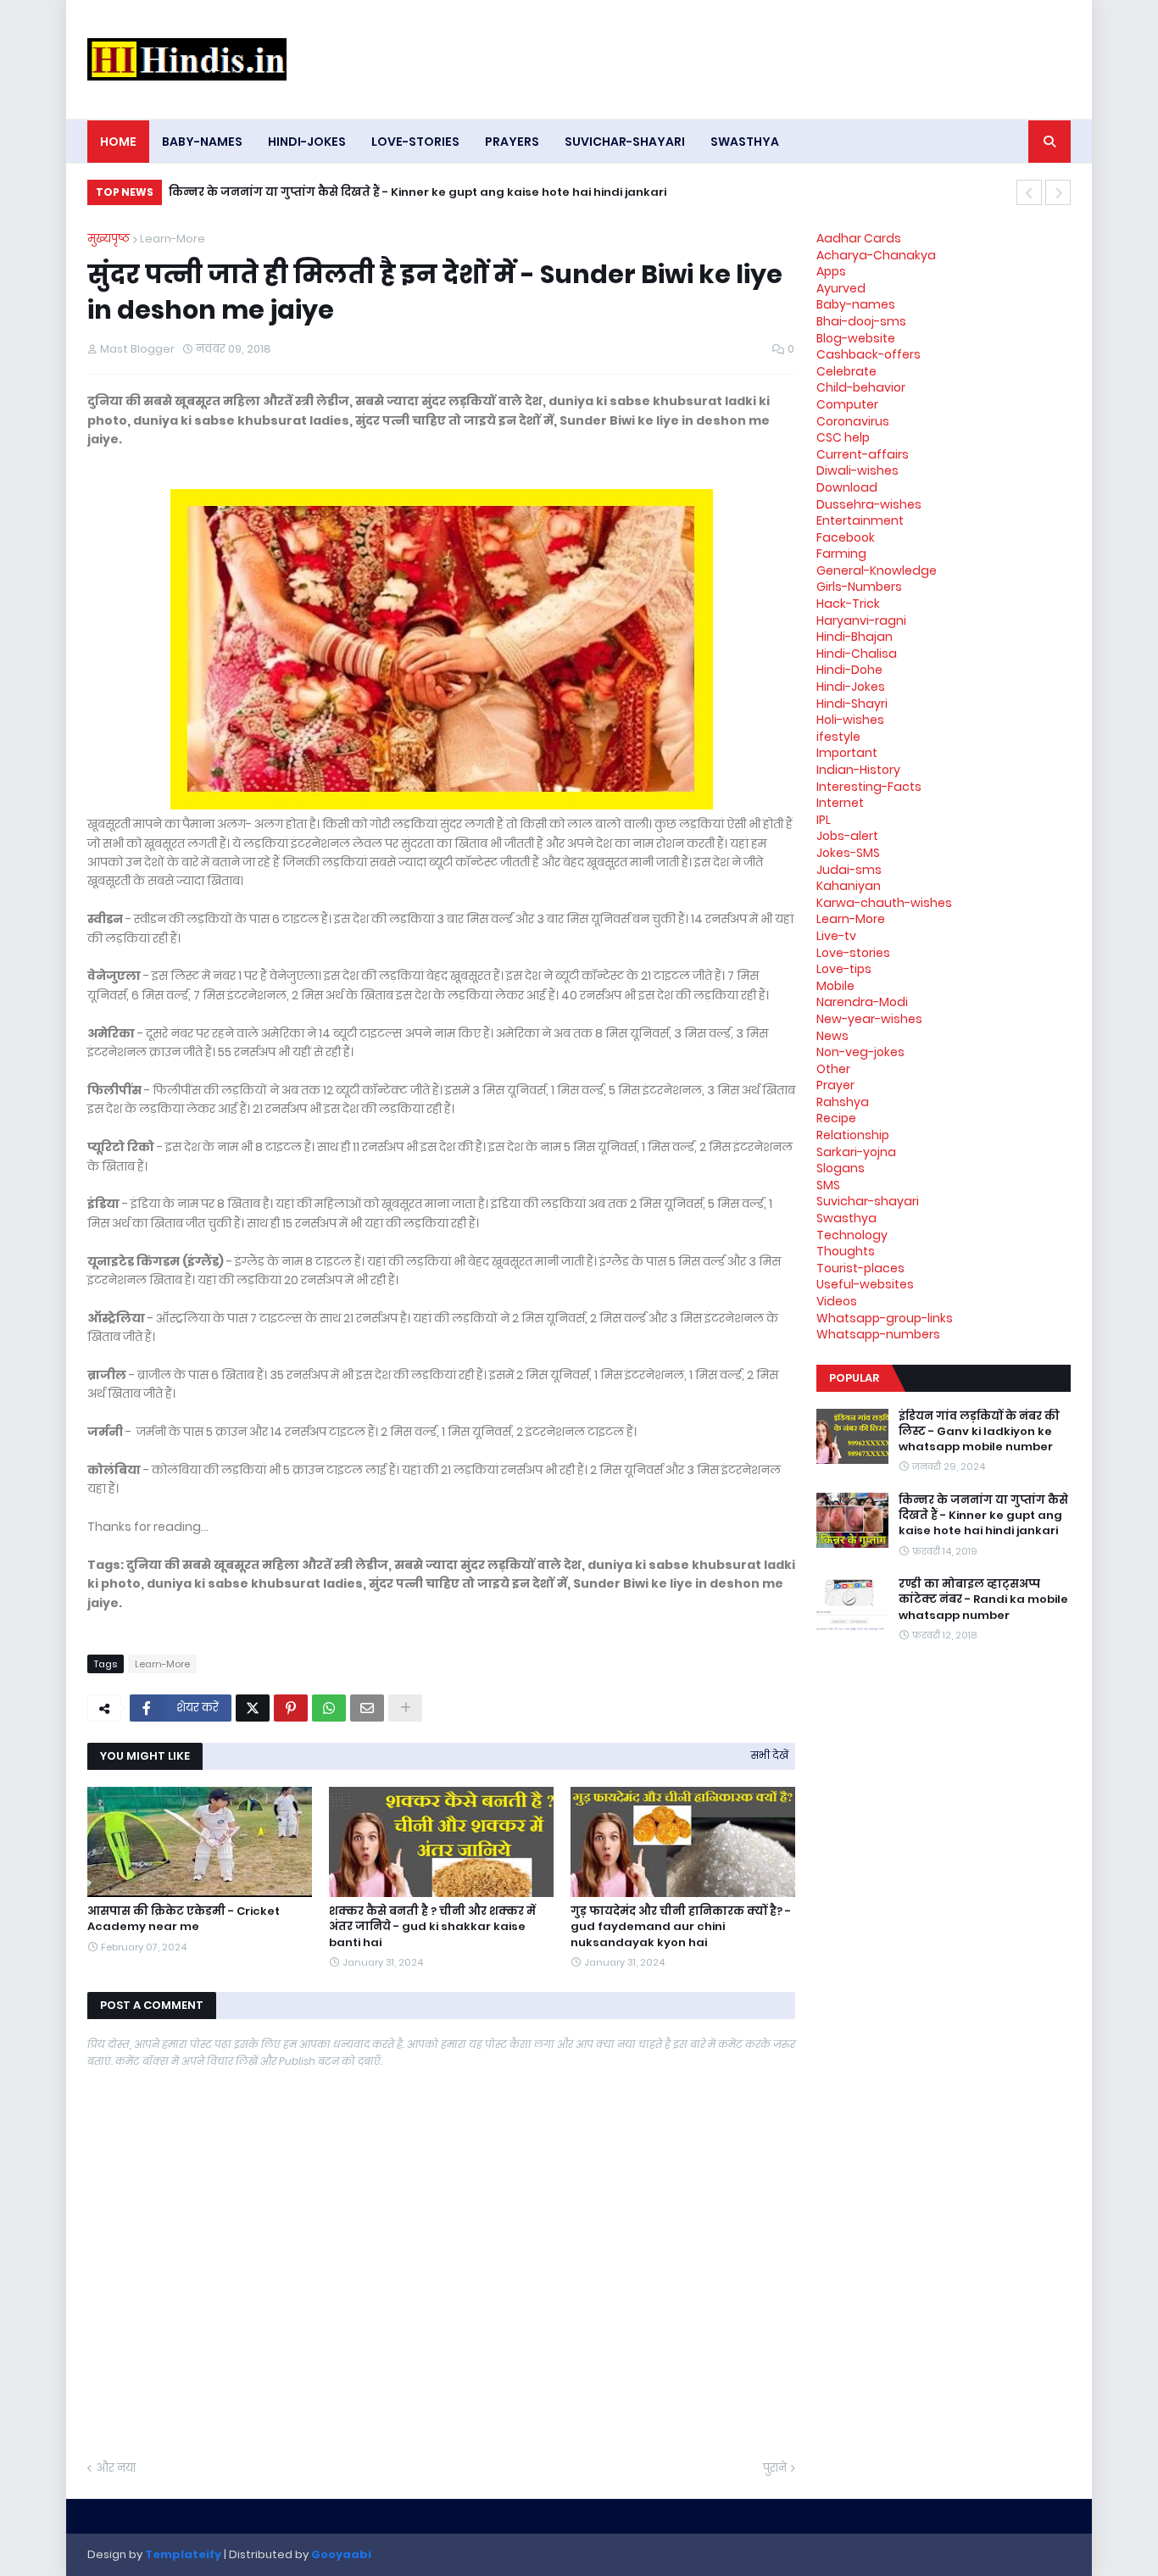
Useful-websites (865, 1284)
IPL (824, 820)
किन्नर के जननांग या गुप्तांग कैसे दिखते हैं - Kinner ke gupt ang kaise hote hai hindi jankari (418, 192)
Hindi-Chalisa (857, 654)
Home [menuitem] (118, 142)
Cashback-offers (868, 354)
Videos (837, 1301)
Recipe (836, 1118)
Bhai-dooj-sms (861, 321)
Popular (854, 1378)
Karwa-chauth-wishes (884, 903)
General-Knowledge (877, 570)
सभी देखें (770, 1755)
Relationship (853, 1135)
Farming (841, 554)
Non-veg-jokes (860, 1052)
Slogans (841, 1168)
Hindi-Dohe (849, 670)
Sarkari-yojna (856, 1152)
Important (847, 753)
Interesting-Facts (869, 787)
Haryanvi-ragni (861, 620)
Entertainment (860, 520)
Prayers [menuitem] (512, 142)
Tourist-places (860, 1268)
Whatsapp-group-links (885, 1318)
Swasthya (846, 1218)
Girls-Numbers (859, 587)
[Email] (367, 1708)
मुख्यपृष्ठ (109, 239)
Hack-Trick (848, 604)
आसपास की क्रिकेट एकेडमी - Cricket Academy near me (184, 1919)
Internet (840, 803)
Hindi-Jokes (851, 687)
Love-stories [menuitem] (415, 142)
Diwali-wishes (857, 470)
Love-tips (844, 969)
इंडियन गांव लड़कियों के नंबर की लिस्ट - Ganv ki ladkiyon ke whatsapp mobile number (979, 1432)
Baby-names (856, 304)
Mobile (835, 986)
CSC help (843, 437)
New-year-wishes (869, 1019)
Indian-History (858, 770)
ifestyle (838, 737)
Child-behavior (861, 387)
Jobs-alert (847, 836)
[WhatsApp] (329, 1708)
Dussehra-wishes (869, 504)
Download (847, 487)
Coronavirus (853, 421)
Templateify (183, 2554)
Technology (852, 1235)
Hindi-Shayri (852, 704)
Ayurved (841, 288)
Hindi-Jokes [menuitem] (307, 142)
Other (833, 1069)
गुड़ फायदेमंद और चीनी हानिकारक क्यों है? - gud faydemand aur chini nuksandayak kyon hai (681, 1927)
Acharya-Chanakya (876, 255)
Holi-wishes (850, 720)
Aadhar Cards (859, 238)
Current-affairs (863, 454)
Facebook (846, 537)
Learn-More (173, 239)
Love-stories (853, 953)
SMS (828, 1185)
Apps (831, 271)
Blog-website (856, 338)
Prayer (835, 1085)
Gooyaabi (341, 2554)
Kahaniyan (849, 886)
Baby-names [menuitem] (202, 142)
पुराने (775, 2468)
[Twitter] (253, 1708)
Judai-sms (849, 870)
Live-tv (836, 936)
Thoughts (846, 1251)
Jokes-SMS (848, 853)
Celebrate (846, 371)
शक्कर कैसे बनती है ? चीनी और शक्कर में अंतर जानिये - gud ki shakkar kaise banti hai (432, 1927)
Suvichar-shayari (868, 1201)
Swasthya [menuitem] (745, 142)
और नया (116, 2468)
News (832, 1036)
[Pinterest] (291, 1708)
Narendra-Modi (862, 1002)
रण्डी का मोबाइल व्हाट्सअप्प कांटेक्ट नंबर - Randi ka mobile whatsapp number (983, 1600)
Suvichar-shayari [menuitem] (625, 142)
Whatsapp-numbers (878, 1334)
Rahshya (843, 1102)
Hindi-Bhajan (855, 637)
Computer (847, 404)
